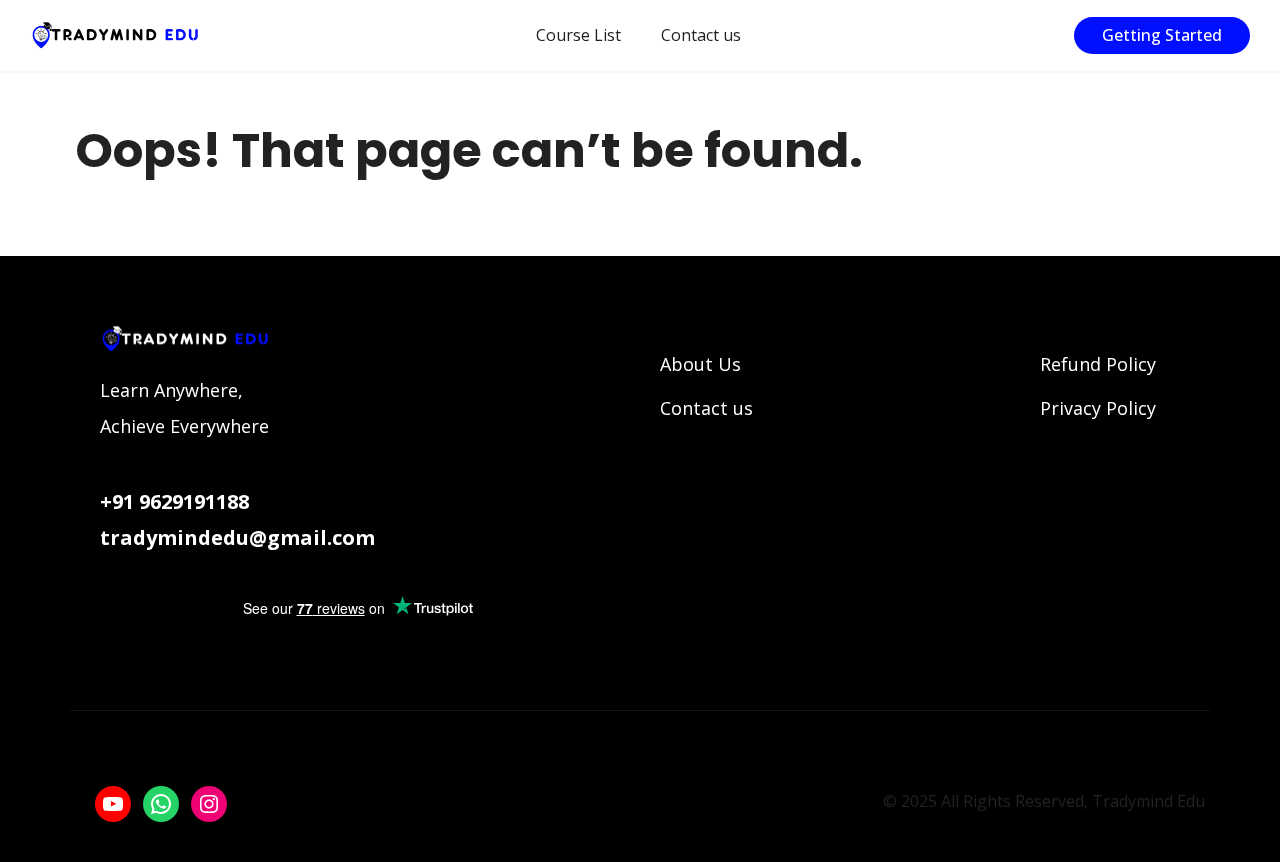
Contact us (701, 35)
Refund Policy (1098, 364)
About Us (700, 364)
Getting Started (1162, 35)
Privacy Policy (1098, 408)
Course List (578, 35)
